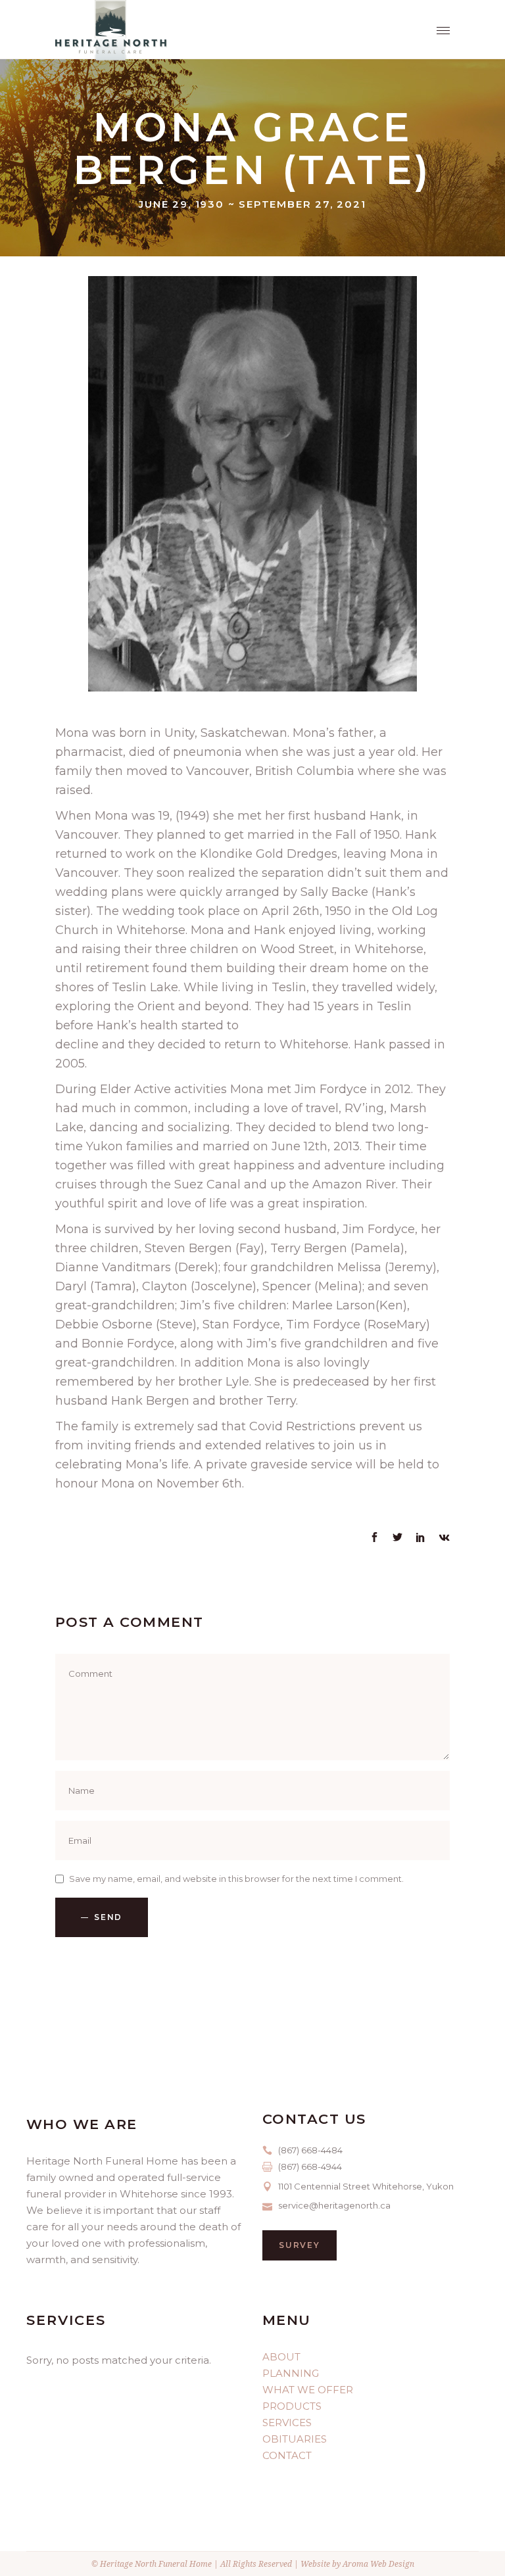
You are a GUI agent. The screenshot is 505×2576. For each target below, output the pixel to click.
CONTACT (287, 2455)
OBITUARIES (295, 2439)
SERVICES (287, 2423)
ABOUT (281, 2357)
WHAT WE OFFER (308, 2390)
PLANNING (291, 2373)
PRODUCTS (292, 2406)
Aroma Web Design (378, 2564)
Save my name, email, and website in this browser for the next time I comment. (236, 1879)
